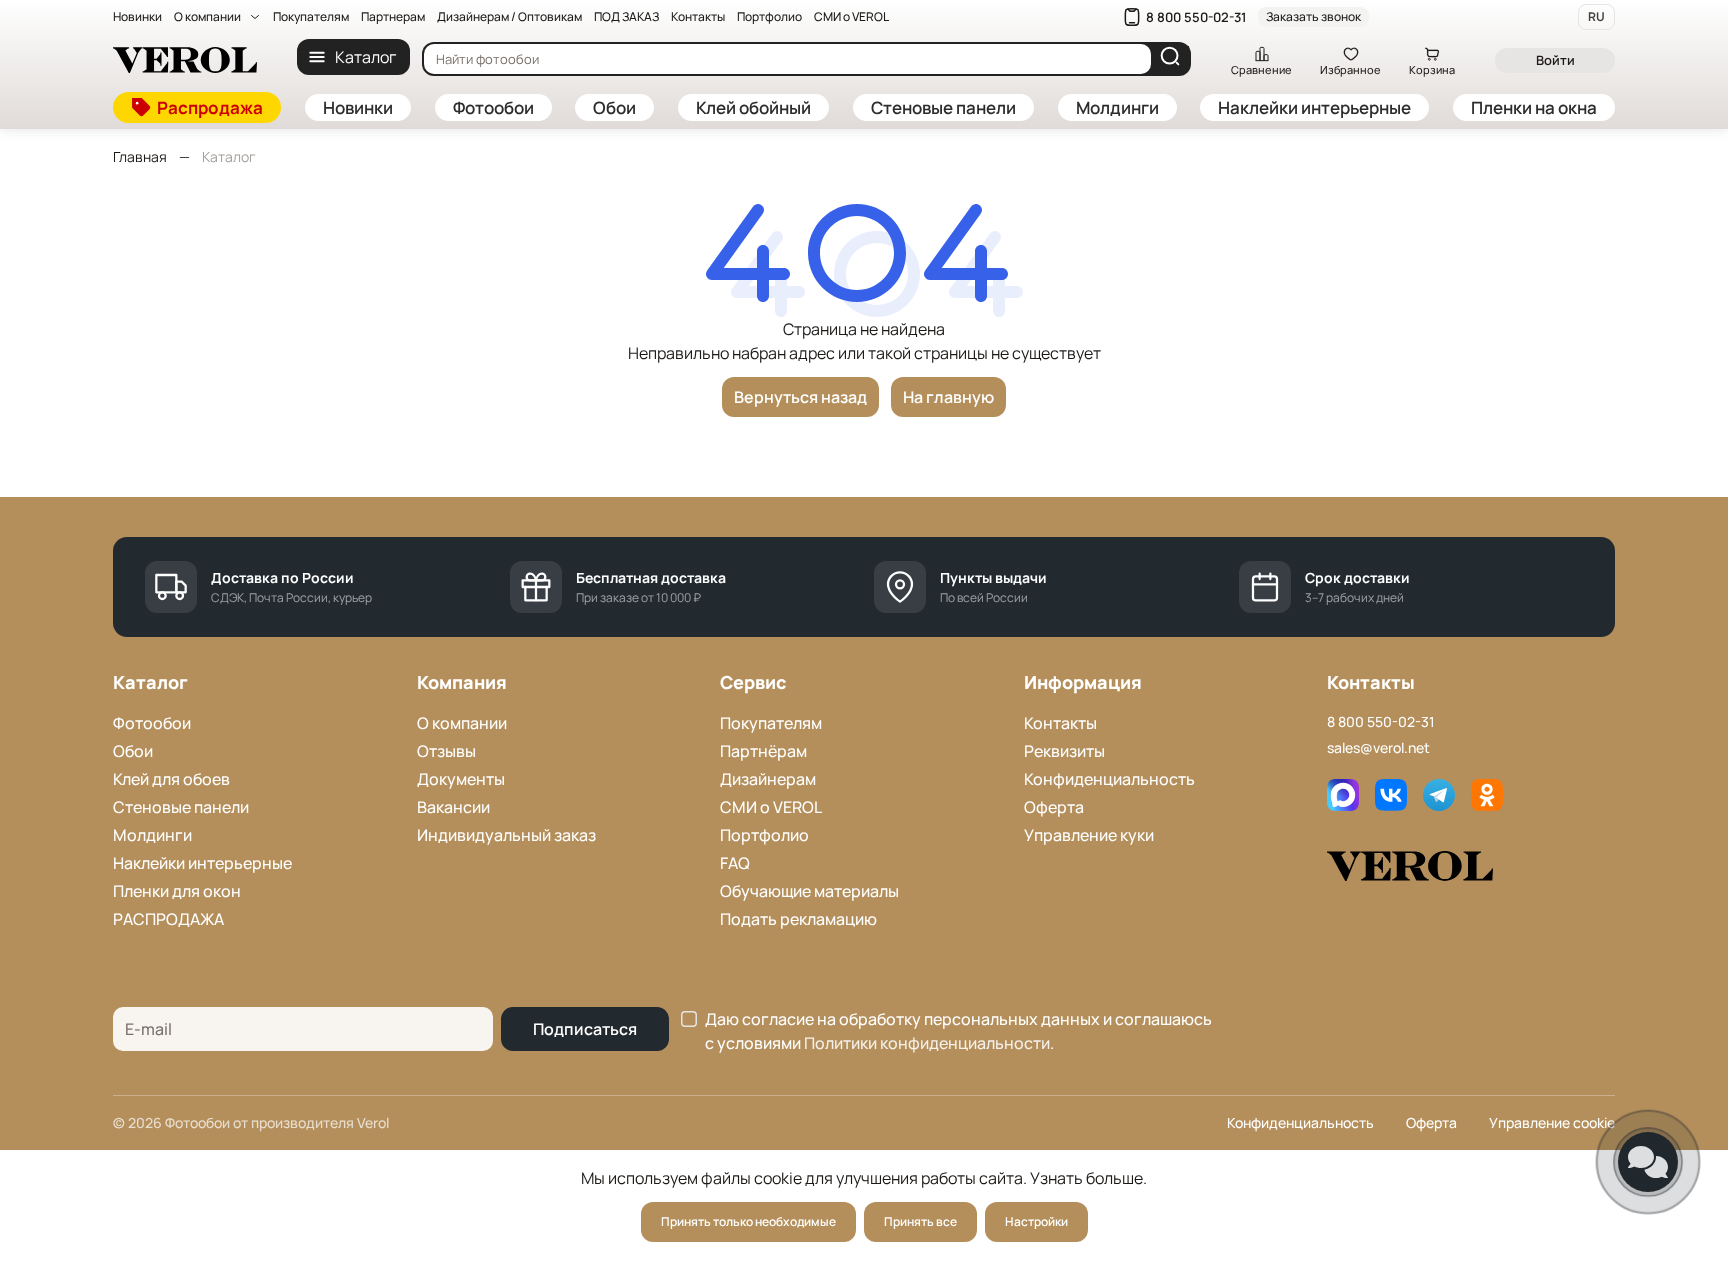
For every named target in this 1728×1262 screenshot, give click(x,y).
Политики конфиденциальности (927, 1043)
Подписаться (585, 1029)
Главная (140, 156)
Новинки (137, 16)
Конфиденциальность (1109, 779)
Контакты (698, 16)
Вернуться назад (800, 397)
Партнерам (393, 16)
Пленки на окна (1534, 107)
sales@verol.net (1378, 747)
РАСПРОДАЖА (168, 919)
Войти (1555, 60)
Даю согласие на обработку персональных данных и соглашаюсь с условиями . (958, 1031)
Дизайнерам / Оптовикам (509, 16)
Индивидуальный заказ (506, 835)
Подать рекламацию (798, 919)
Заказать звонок (1313, 16)
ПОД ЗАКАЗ (626, 16)
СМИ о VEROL (851, 16)
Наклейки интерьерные (1314, 107)
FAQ (735, 863)
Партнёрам (763, 751)
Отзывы (446, 751)
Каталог (365, 57)
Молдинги (1117, 107)
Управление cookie (1552, 1122)
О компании (207, 17)
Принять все (920, 1221)
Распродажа (210, 107)
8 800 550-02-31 (1196, 17)
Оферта (1054, 807)
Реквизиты (1064, 751)
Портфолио (769, 16)
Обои (614, 107)
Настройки (1036, 1221)
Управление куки (1089, 835)
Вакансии (453, 807)
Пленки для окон (177, 891)
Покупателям (311, 16)
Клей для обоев (171, 779)
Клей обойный (753, 107)
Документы (461, 779)
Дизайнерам (768, 779)
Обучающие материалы (809, 891)
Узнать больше (1086, 1178)
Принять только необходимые (748, 1221)
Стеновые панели (943, 107)
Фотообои (493, 107)
